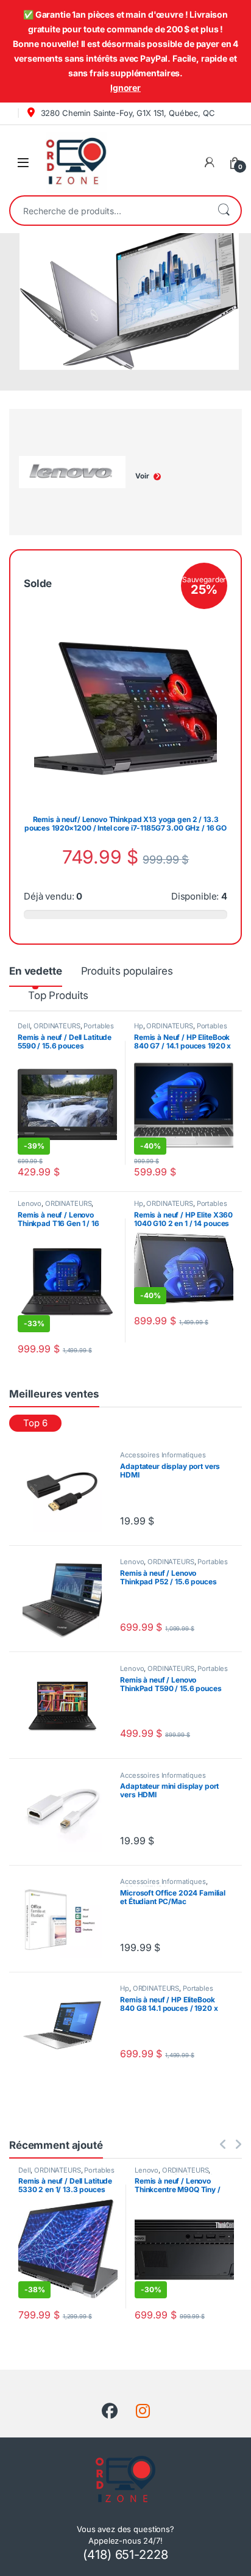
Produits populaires (127, 971)
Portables (99, 1026)
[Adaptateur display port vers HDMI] (67, 1492)
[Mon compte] (210, 162)
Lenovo (30, 1203)
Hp (139, 1026)
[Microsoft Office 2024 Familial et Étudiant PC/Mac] (67, 1918)
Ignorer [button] (125, 88)
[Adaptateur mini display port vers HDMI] (67, 1812)
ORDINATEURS (57, 1026)
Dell (24, 1026)
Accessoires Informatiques (163, 1455)
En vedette (36, 971)
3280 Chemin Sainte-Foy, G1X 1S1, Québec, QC (127, 113)
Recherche (224, 211)
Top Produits (58, 995)
